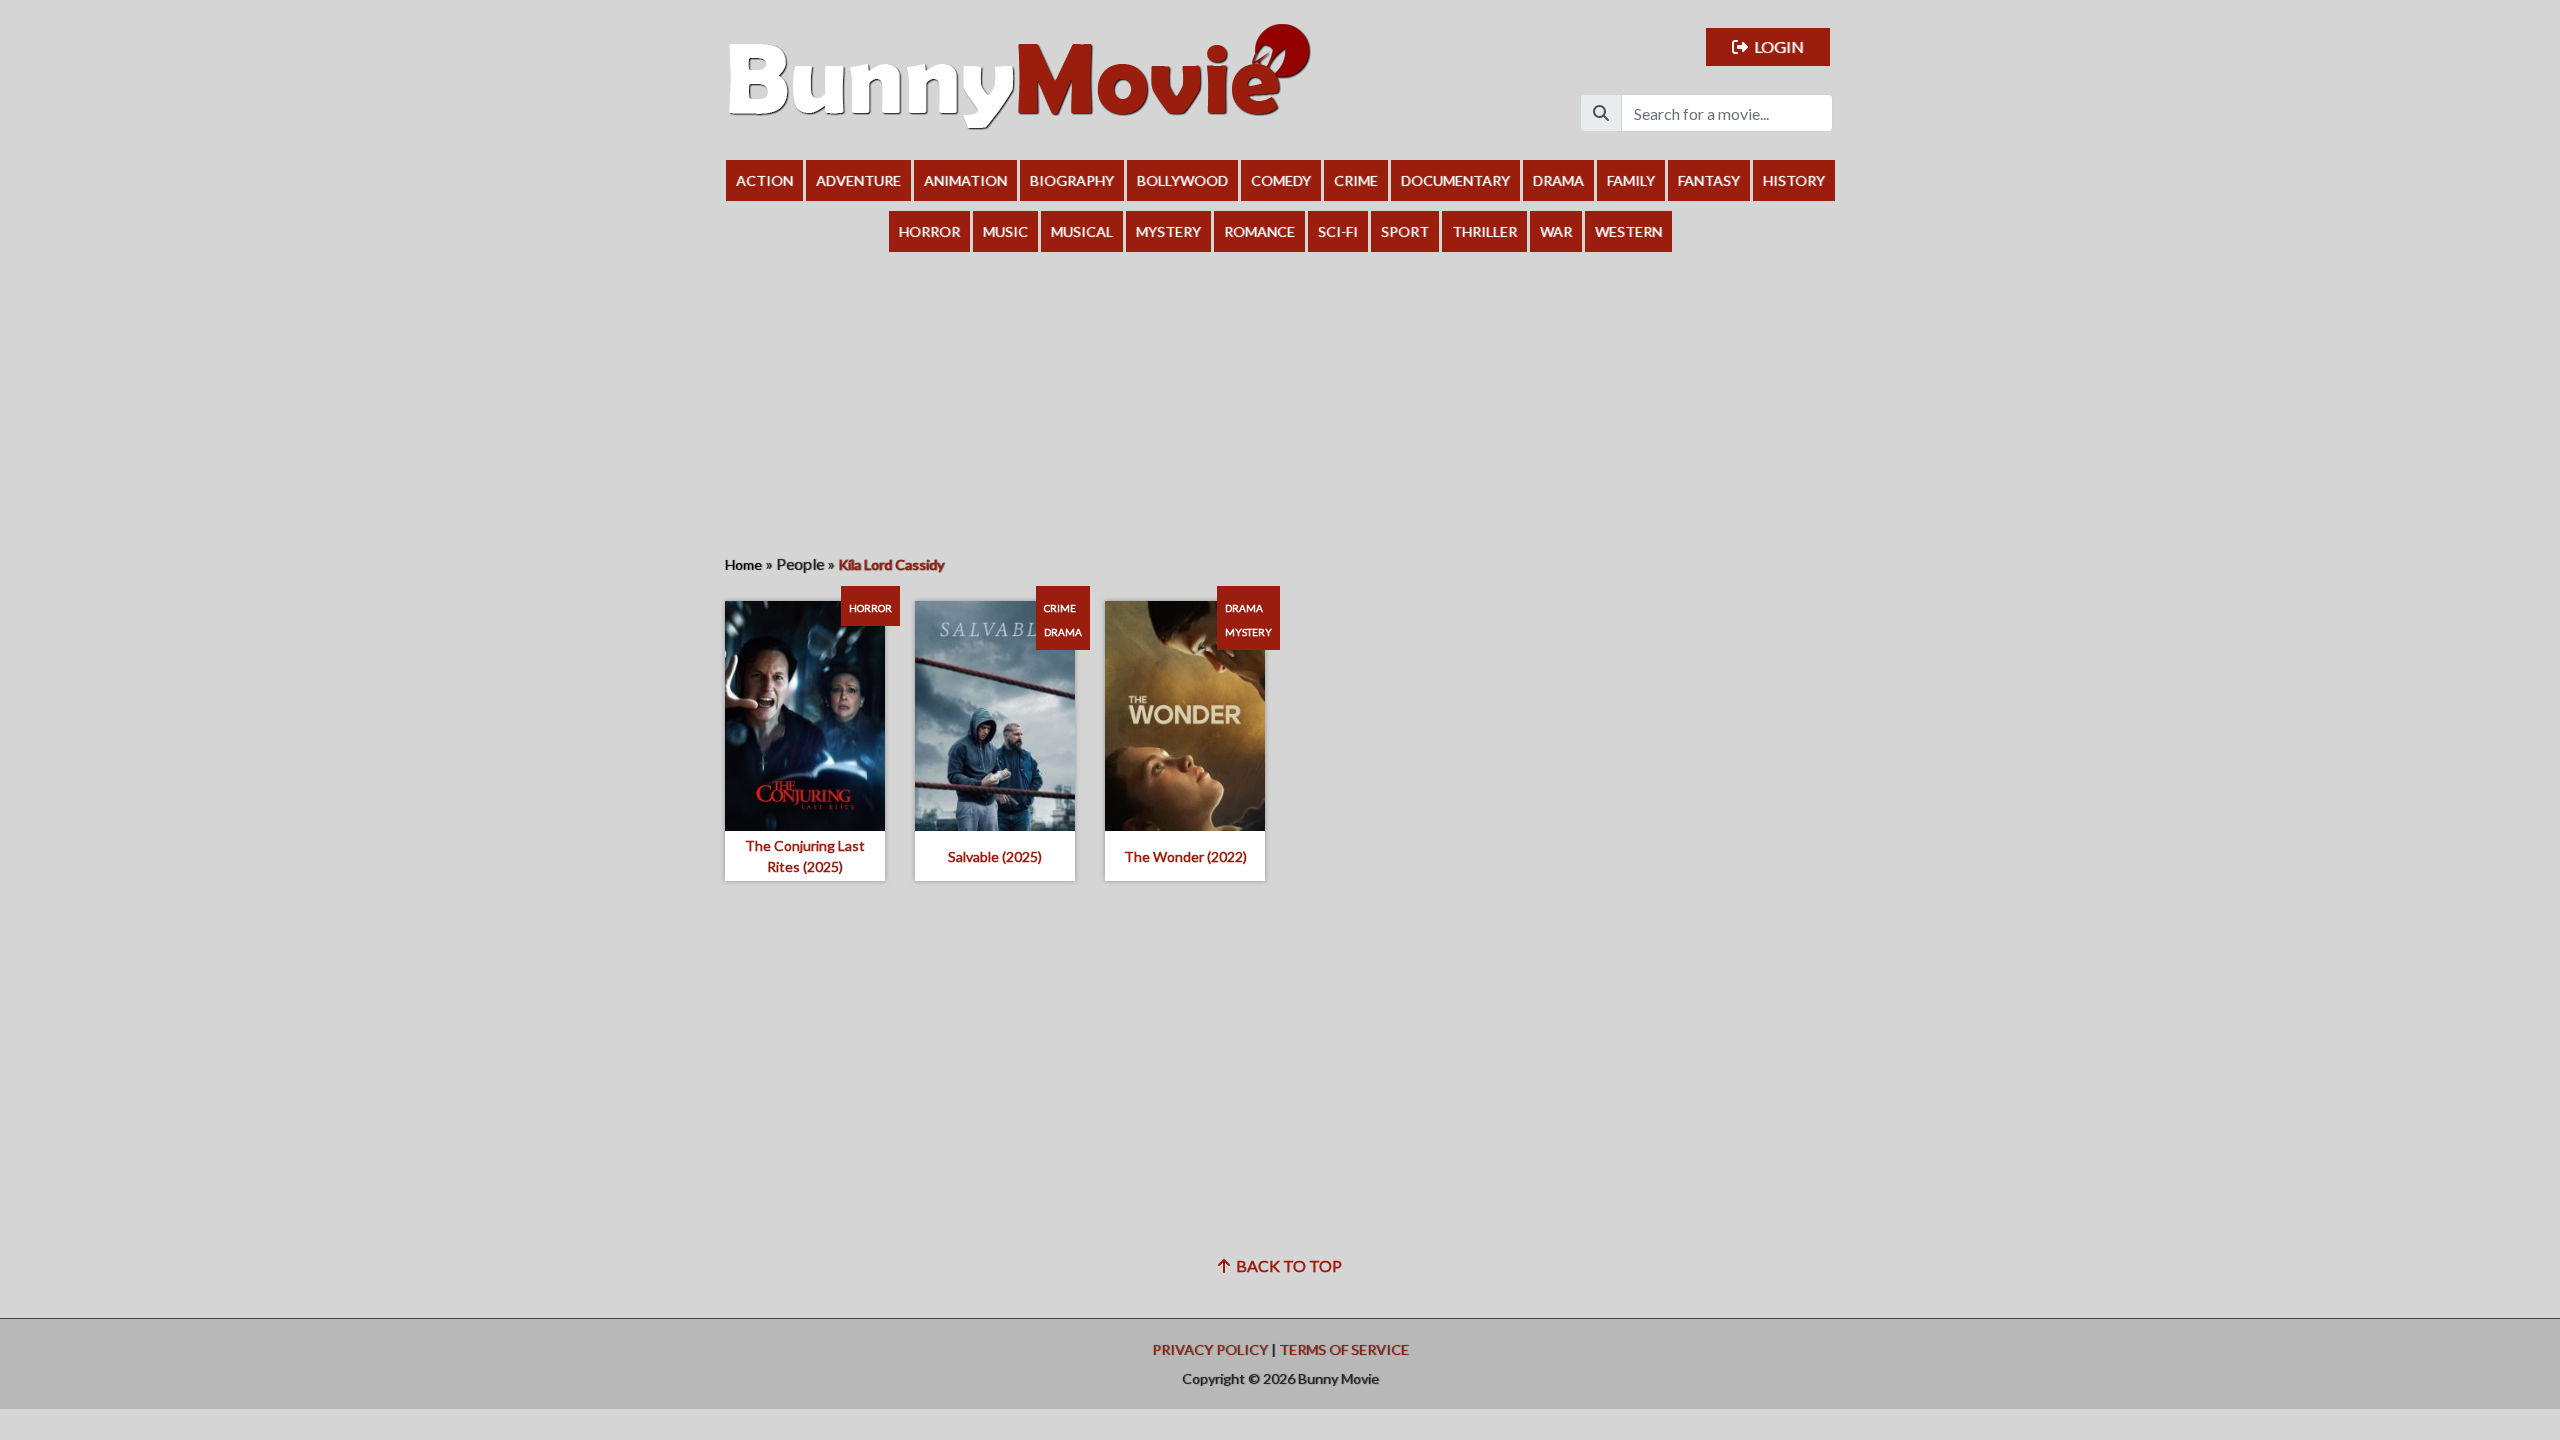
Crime (1356, 180)
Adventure (858, 180)
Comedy (1281, 180)
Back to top (1286, 1265)
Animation (965, 180)
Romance (1259, 231)
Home (743, 564)
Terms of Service (1344, 1349)
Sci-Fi (1338, 231)
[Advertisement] (1280, 402)
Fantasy (1709, 180)
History (1794, 180)
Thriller (1484, 231)
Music (1005, 231)
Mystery (1168, 231)
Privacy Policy (1210, 1349)
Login (1776, 46)
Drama (1558, 180)
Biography (1072, 180)
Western (1628, 231)
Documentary (1455, 180)
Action (764, 180)
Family (1631, 180)
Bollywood (1182, 180)
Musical (1082, 231)
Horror (929, 231)
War (1556, 231)
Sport (1405, 231)
